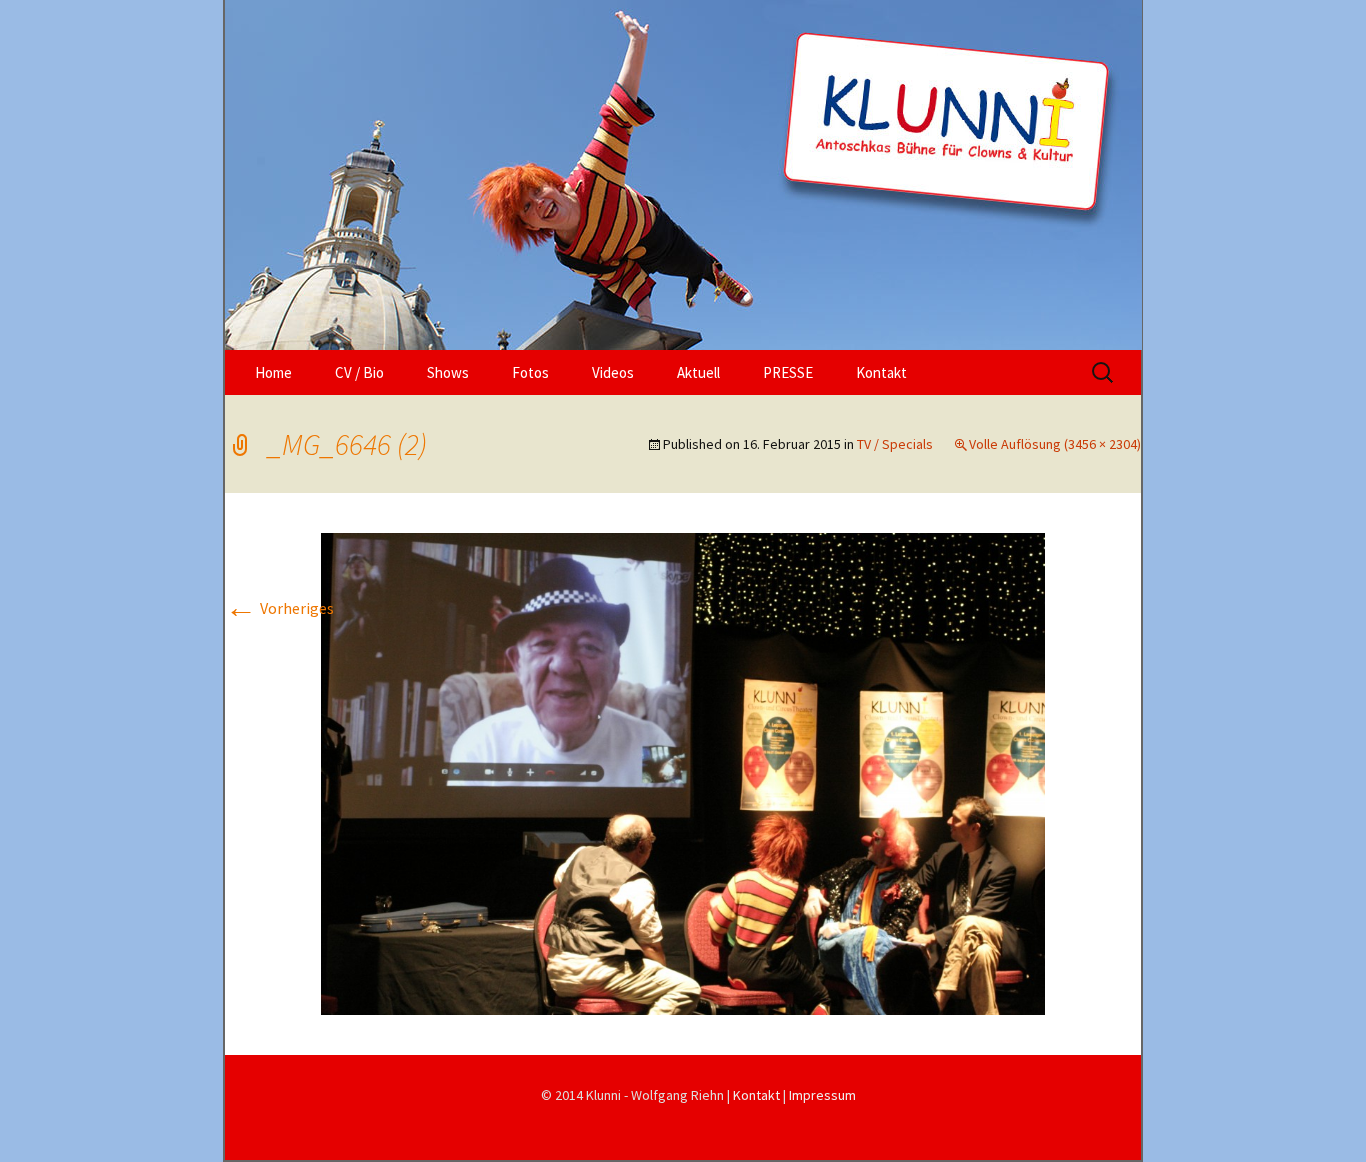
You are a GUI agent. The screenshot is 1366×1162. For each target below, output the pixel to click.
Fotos (530, 372)
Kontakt (881, 372)
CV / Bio (359, 372)
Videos (613, 372)
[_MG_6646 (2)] (683, 772)
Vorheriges (279, 608)
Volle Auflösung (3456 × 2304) (1055, 444)
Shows (448, 372)
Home (273, 372)
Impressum (822, 1095)
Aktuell (698, 372)
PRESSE (788, 372)
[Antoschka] (683, 175)
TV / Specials (895, 444)
